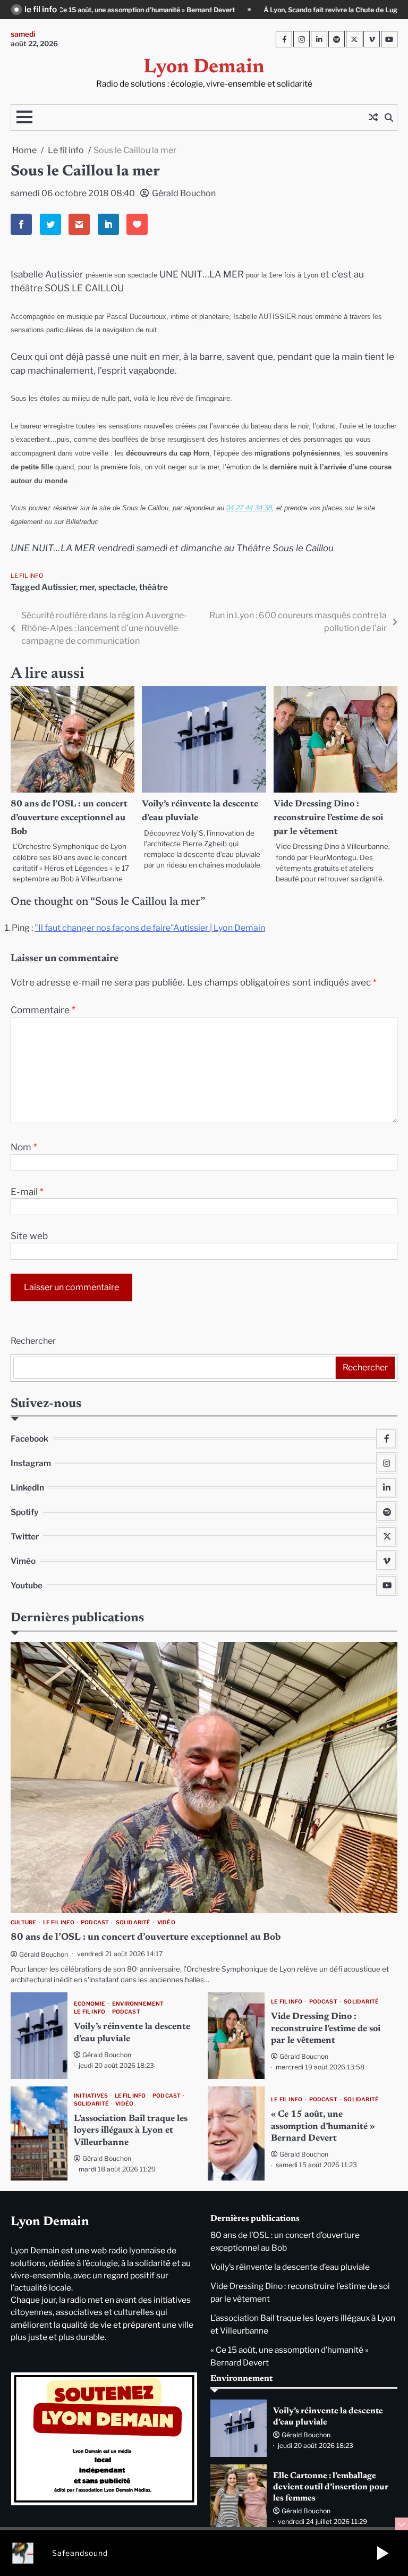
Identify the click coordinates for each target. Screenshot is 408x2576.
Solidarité (133, 1922)
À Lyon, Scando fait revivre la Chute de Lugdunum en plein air (235, 10)
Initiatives (91, 2096)
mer (87, 587)
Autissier (59, 587)
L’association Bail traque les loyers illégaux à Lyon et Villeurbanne (131, 2131)
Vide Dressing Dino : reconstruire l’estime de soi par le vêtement (328, 818)
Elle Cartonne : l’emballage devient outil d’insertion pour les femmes (331, 2487)
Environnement (138, 2004)
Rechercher (33, 1341)
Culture (23, 1922)
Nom (24, 1147)
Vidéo (166, 1922)
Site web (29, 1236)
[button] (382, 2553)
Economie (90, 2004)
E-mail (27, 1192)
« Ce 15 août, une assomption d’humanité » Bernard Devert (323, 2127)
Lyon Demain (204, 68)
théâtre (154, 587)
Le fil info (27, 576)
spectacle (117, 587)
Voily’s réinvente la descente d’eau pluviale (290, 2267)
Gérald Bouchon (184, 193)
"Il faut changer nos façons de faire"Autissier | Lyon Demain (150, 928)
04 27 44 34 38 (249, 508)
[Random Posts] (373, 117)
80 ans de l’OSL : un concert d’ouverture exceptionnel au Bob (69, 818)
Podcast (95, 1922)
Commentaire (43, 1010)
